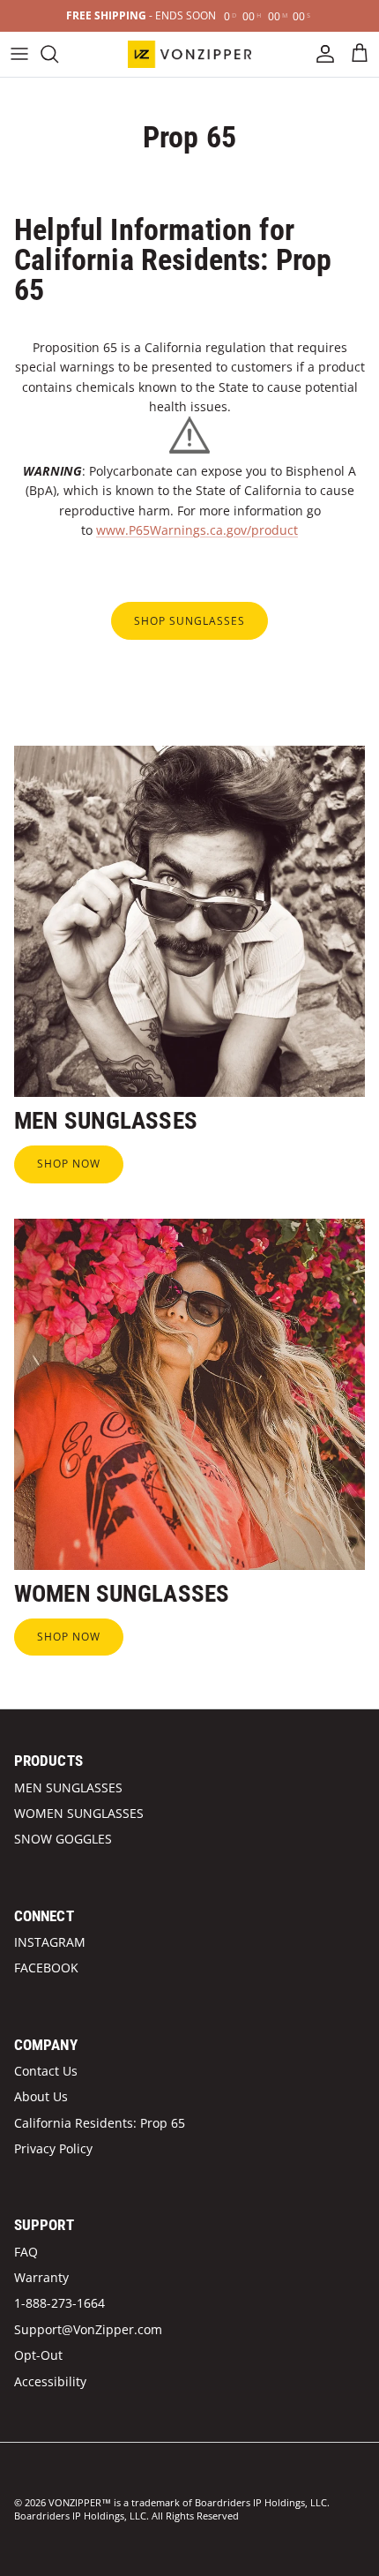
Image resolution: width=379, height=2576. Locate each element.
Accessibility (50, 2381)
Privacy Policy (53, 2148)
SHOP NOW (69, 1164)
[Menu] (19, 54)
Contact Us (46, 2071)
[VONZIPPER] (189, 54)
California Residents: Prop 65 (100, 2123)
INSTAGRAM (50, 1942)
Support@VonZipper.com (88, 2329)
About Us (41, 2096)
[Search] (58, 54)
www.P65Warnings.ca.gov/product (197, 530)
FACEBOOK (46, 1968)
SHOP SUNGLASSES (189, 621)
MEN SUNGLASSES (68, 1787)
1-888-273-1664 (59, 2303)
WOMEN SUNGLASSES (79, 1813)
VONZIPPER (75, 2502)
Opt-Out (38, 2355)
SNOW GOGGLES (63, 1839)
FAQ (26, 2252)
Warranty (41, 2277)
